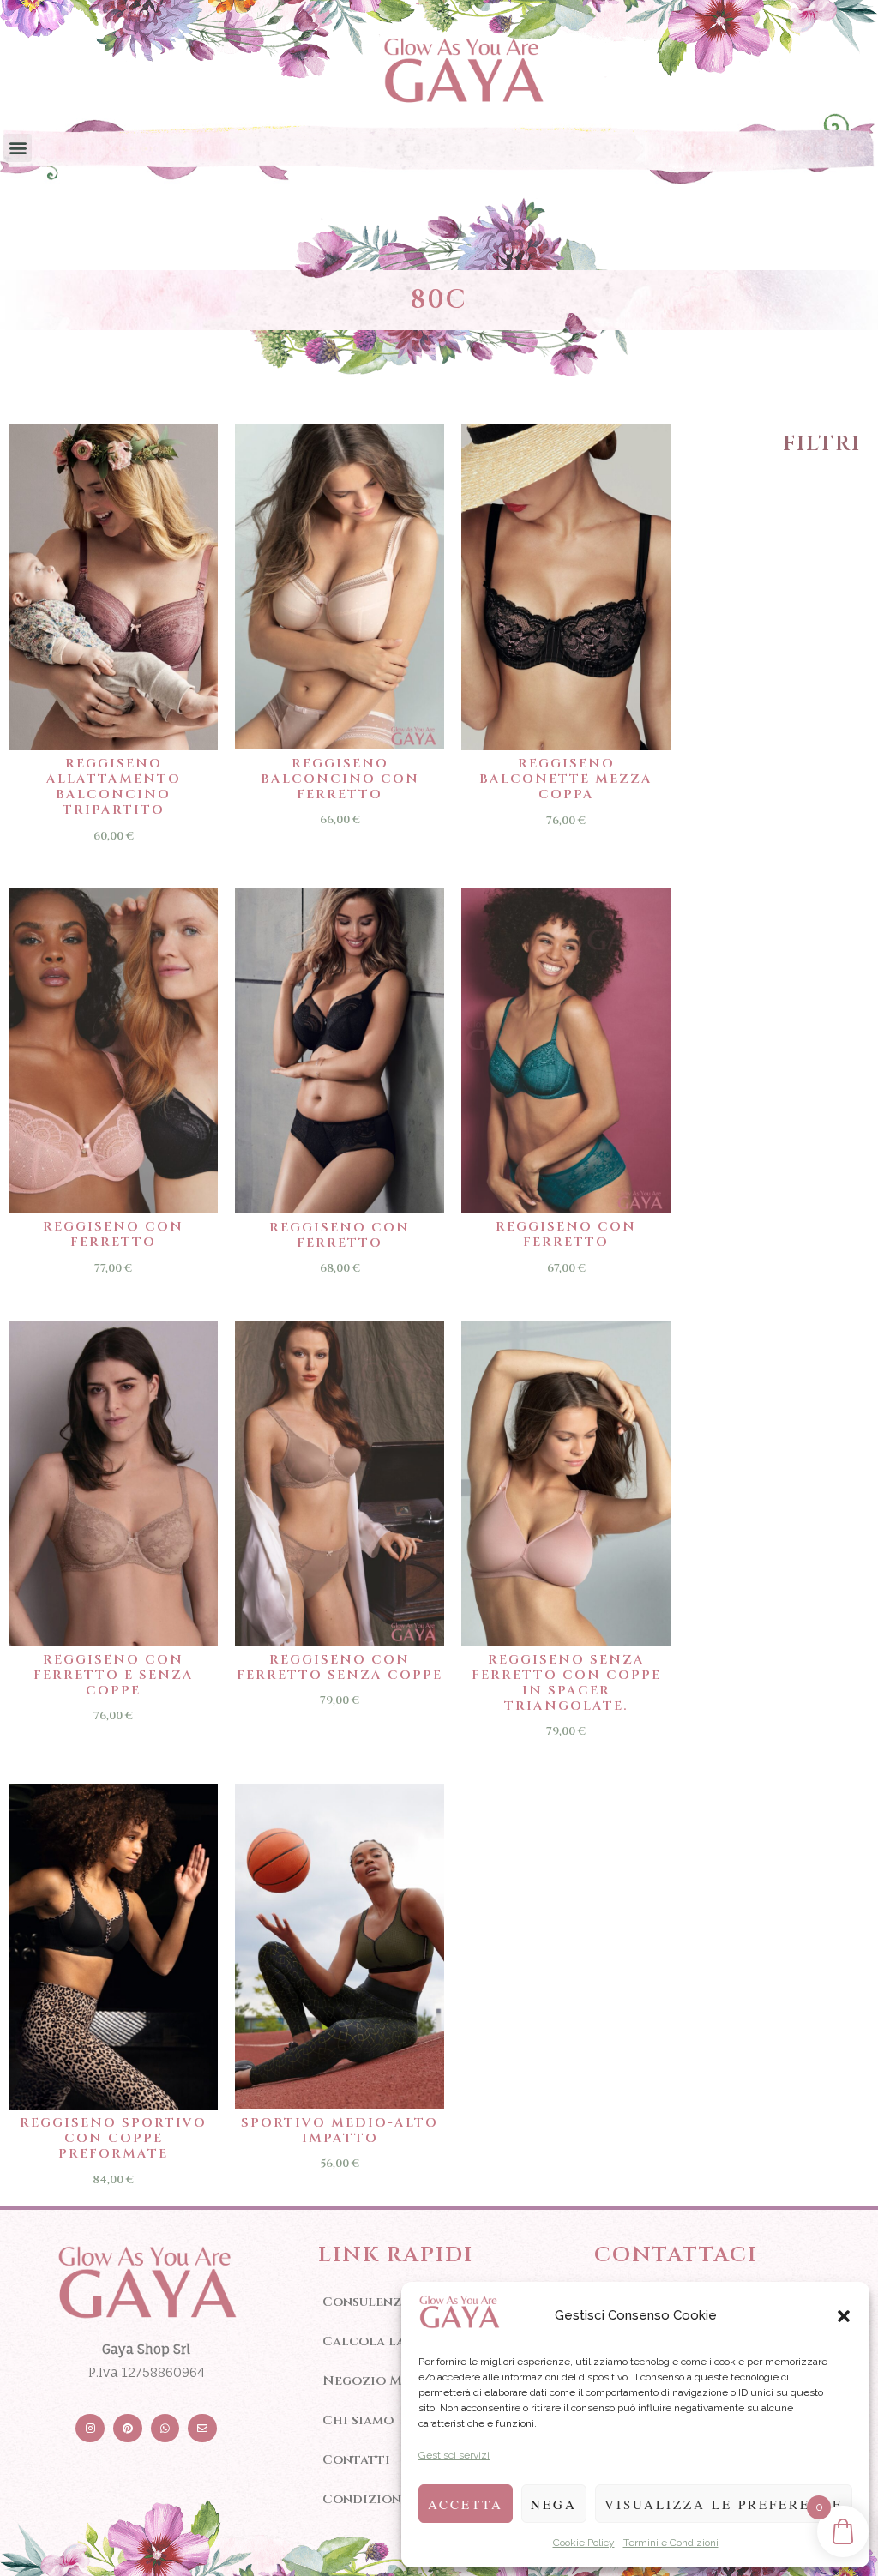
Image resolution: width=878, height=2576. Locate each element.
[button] (844, 2316)
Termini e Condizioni (671, 2543)
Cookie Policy (584, 2543)
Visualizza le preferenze (724, 2504)
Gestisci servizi (454, 2455)
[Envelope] (202, 2429)
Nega (554, 2504)
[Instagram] (90, 2429)
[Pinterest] (128, 2429)
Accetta (466, 2504)
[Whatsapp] (165, 2429)
